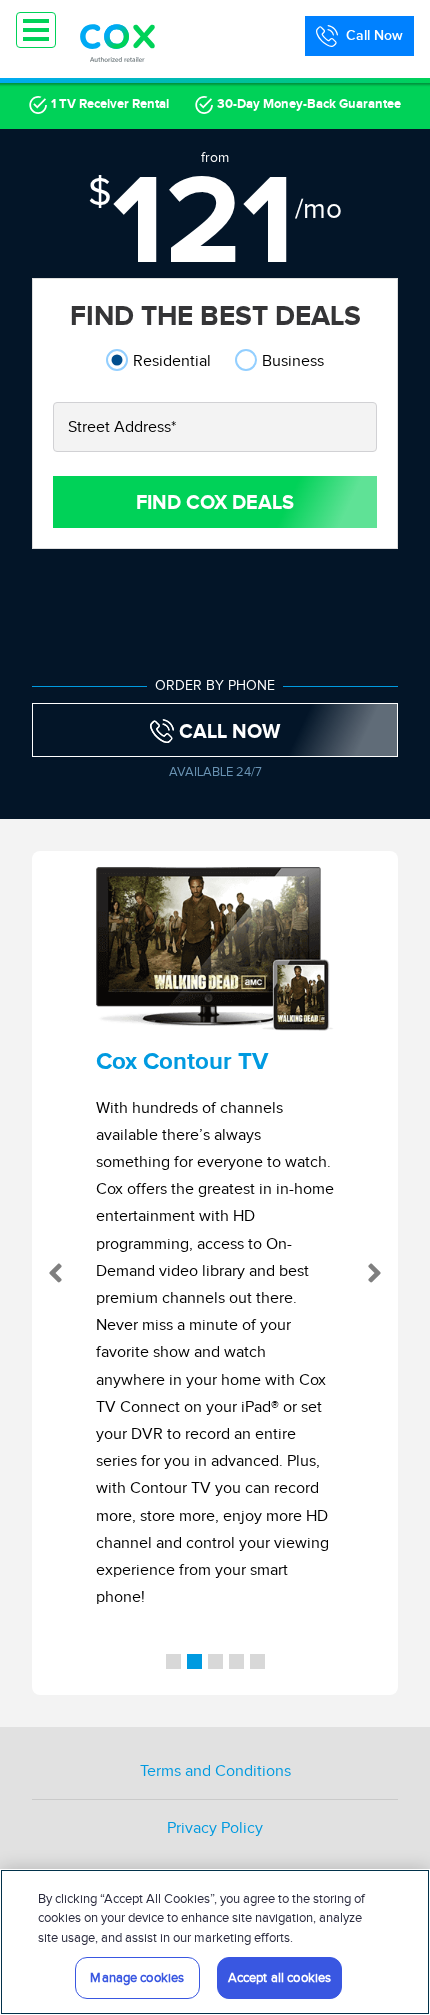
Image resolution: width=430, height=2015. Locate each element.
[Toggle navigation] (36, 30)
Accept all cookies (279, 1977)
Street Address (122, 427)
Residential (172, 360)
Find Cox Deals (215, 502)
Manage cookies (137, 1977)
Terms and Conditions (215, 1771)
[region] (215, 1942)
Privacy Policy (215, 1828)
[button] (50, 1273)
